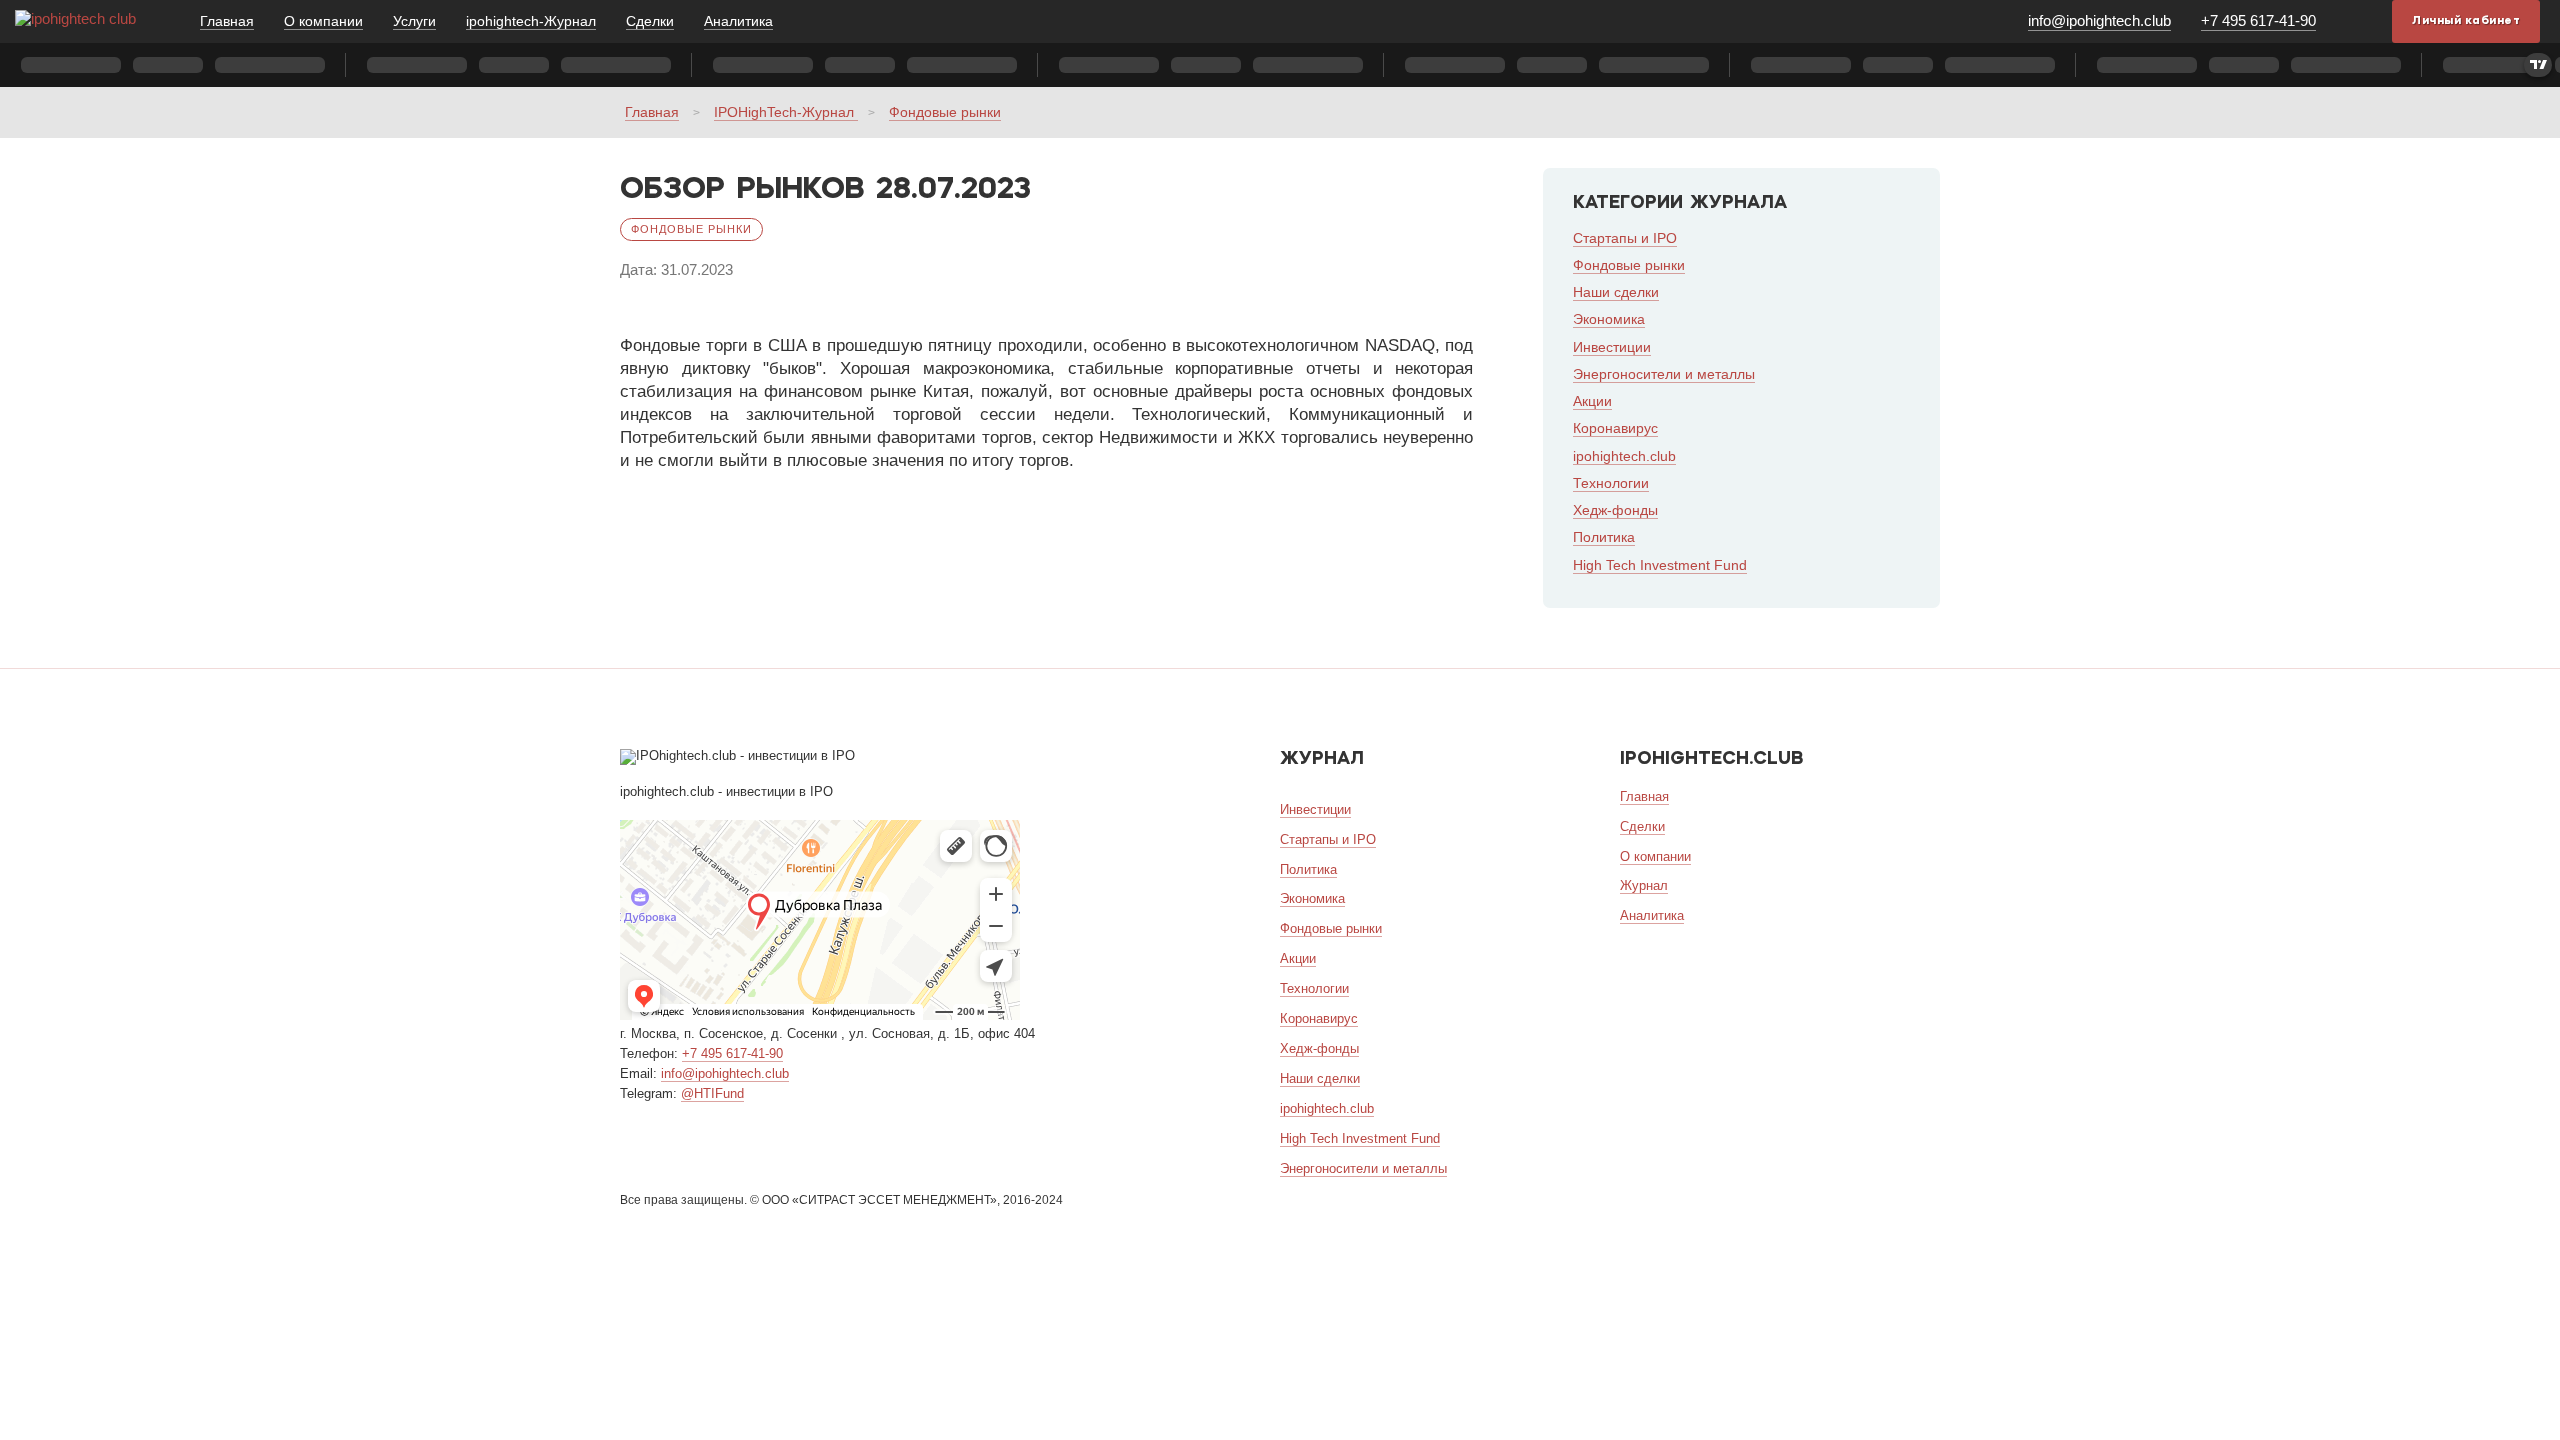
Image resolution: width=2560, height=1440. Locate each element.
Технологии (1611, 483)
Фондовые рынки (945, 112)
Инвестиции (1612, 347)
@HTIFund (712, 1093)
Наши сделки (1616, 292)
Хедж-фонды (1615, 510)
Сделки (650, 21)
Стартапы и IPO (1625, 238)
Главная (227, 21)
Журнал (1644, 885)
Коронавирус (1615, 428)
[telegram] (2359, 20)
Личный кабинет (2466, 21)
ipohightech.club (1624, 456)
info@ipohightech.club (2099, 20)
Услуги (414, 21)
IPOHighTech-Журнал (786, 112)
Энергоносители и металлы (1664, 374)
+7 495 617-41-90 (2258, 20)
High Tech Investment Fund (1660, 565)
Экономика (1609, 319)
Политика (1604, 537)
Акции (1592, 401)
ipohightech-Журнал (531, 21)
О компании (323, 21)
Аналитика (738, 21)
